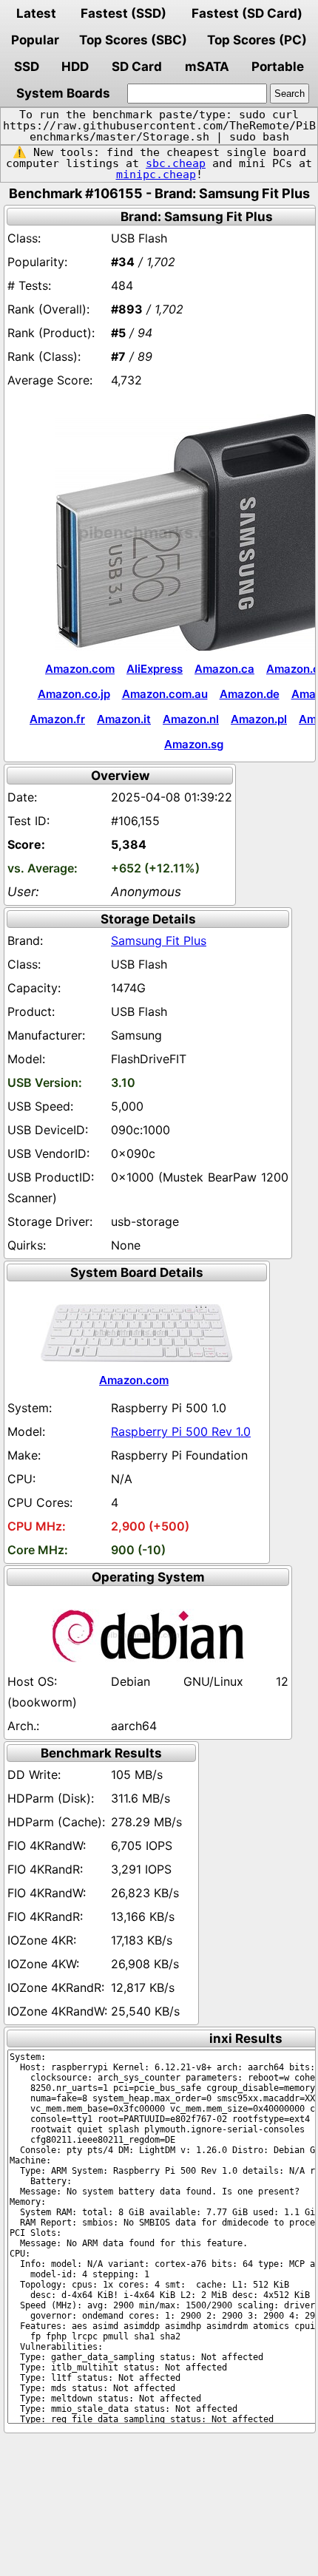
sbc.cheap (176, 163)
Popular (35, 40)
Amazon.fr (57, 719)
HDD (75, 67)
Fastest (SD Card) (247, 13)
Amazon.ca (224, 669)
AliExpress (155, 669)
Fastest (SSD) (124, 13)
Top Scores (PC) (257, 40)
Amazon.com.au (165, 694)
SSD (27, 67)
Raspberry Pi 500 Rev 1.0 (181, 1431)
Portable (278, 67)
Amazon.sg (194, 744)
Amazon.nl (191, 719)
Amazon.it (124, 719)
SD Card (137, 67)
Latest (36, 13)
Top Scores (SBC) (133, 40)
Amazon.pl (259, 719)
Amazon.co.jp (74, 694)
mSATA (207, 67)
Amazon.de (250, 694)
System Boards (63, 93)
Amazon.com (80, 669)
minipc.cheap (156, 174)
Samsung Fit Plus (159, 940)
